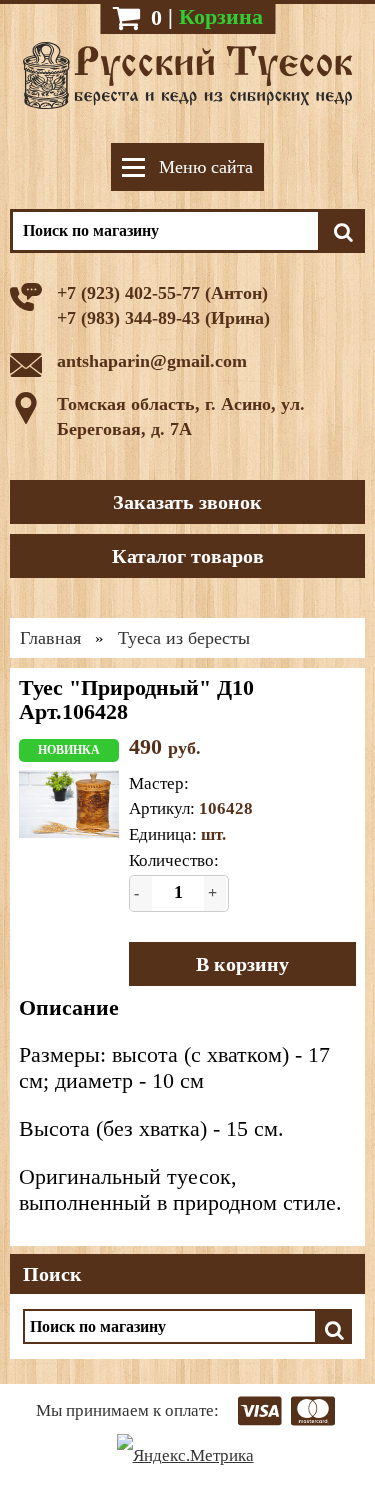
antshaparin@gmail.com (152, 361)
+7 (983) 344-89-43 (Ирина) (163, 318)
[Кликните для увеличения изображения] (69, 804)
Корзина (221, 16)
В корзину (242, 964)
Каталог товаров (188, 556)
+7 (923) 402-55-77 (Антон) (162, 293)
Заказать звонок (187, 502)
